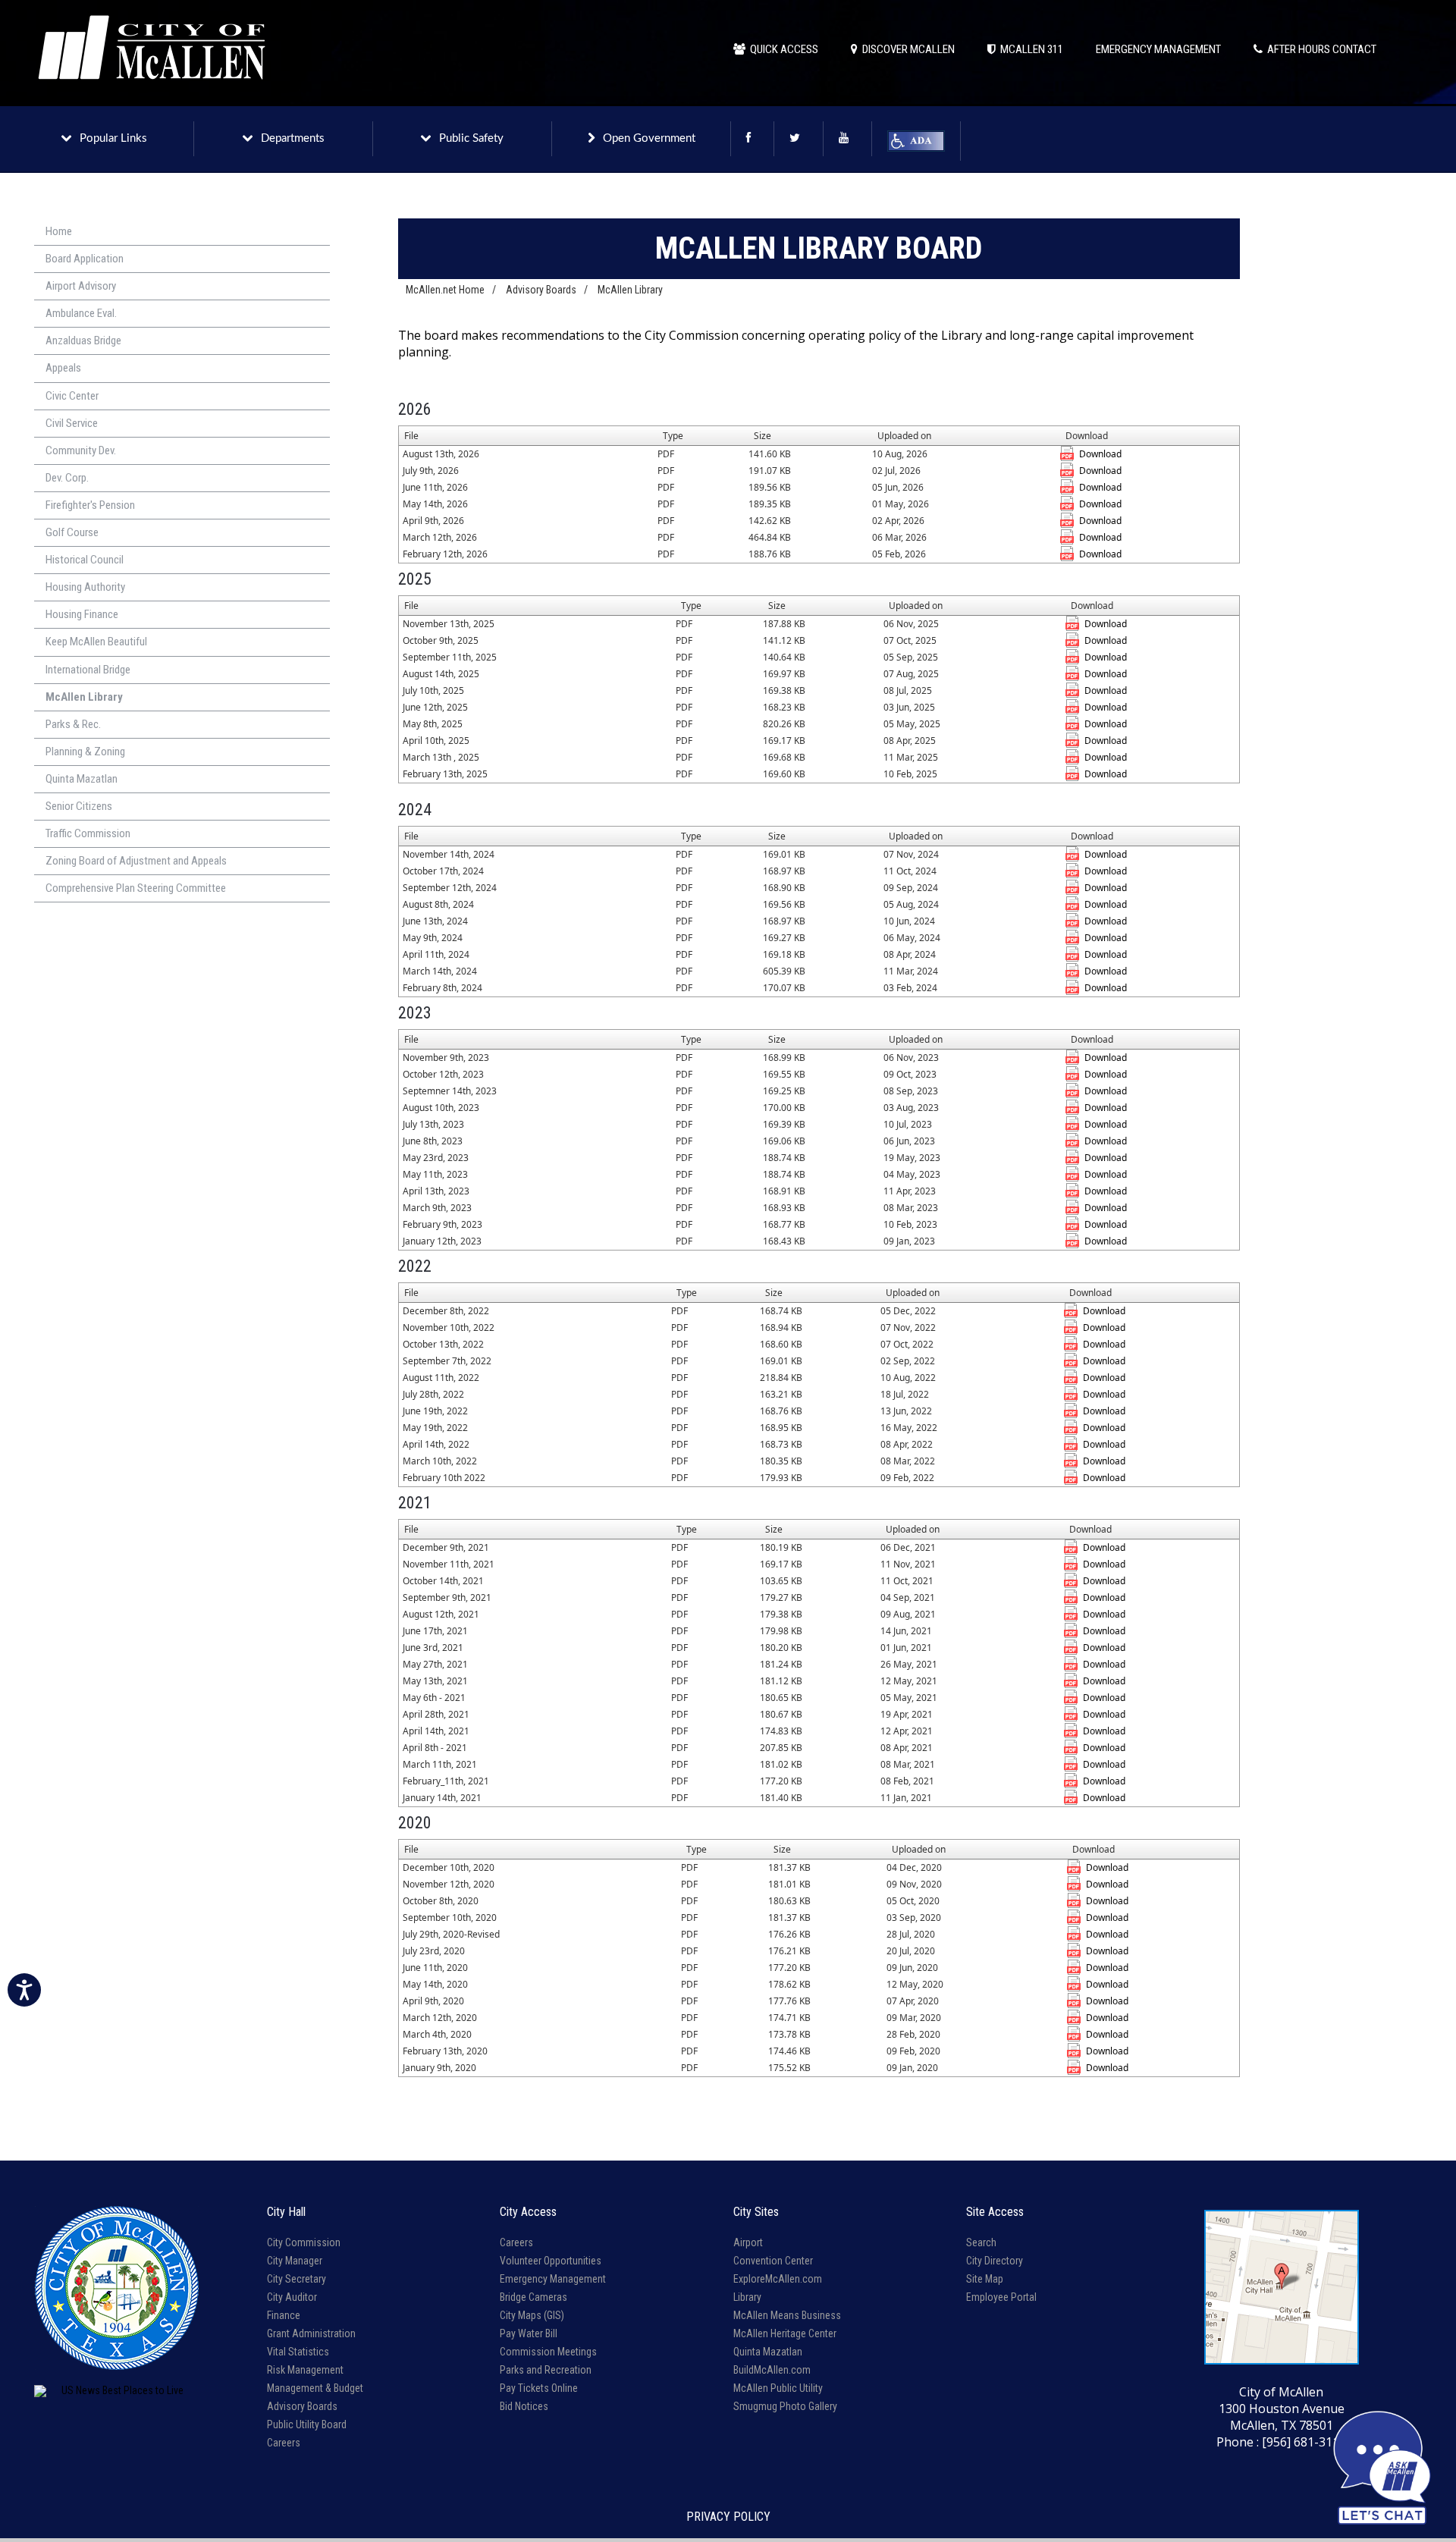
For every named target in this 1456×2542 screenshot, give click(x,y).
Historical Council (85, 560)
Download (1100, 454)
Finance (284, 2315)
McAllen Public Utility (778, 2388)
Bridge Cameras (533, 2297)
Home (59, 231)
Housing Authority (85, 587)
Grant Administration (311, 2333)
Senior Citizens (79, 806)
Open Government (649, 138)
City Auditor (292, 2297)
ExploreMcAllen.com (778, 2279)
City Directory (995, 2261)
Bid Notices (524, 2406)
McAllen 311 (1029, 49)
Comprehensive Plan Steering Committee (136, 888)
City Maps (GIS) (532, 2315)
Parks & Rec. (73, 724)
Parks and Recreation (546, 2370)
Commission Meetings (548, 2352)
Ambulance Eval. (81, 313)
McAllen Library (84, 697)
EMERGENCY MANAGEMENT (1158, 49)
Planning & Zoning (85, 752)
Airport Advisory (81, 286)
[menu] (182, 560)
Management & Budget (315, 2388)
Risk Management (305, 2370)
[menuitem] (182, 232)
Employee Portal (1001, 2297)
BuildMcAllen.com (772, 2370)
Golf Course (72, 532)
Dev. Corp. (67, 478)
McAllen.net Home (445, 290)
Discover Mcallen (906, 49)
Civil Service (72, 423)
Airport (748, 2242)
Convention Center (773, 2261)
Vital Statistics (298, 2352)
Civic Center (72, 396)
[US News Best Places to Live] (116, 2391)
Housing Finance (82, 614)
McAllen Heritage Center (785, 2333)
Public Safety (471, 138)
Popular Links (113, 138)
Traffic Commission (88, 833)
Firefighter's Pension (90, 505)
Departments (293, 138)
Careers (284, 2443)
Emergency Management (553, 2279)
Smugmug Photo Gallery (785, 2406)
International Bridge (88, 670)
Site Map (985, 2279)
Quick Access (782, 49)
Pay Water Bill (529, 2333)
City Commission (304, 2242)
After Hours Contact (1319, 49)
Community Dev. (81, 450)
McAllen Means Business (787, 2315)
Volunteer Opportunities (551, 2261)
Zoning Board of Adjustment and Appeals (136, 861)
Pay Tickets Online (539, 2388)
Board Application (85, 259)
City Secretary (297, 2279)
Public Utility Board (307, 2424)
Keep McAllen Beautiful (96, 642)
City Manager (295, 2261)
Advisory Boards (541, 290)
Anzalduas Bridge (83, 341)
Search (981, 2242)
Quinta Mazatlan (82, 779)
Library (747, 2297)
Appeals (63, 368)
